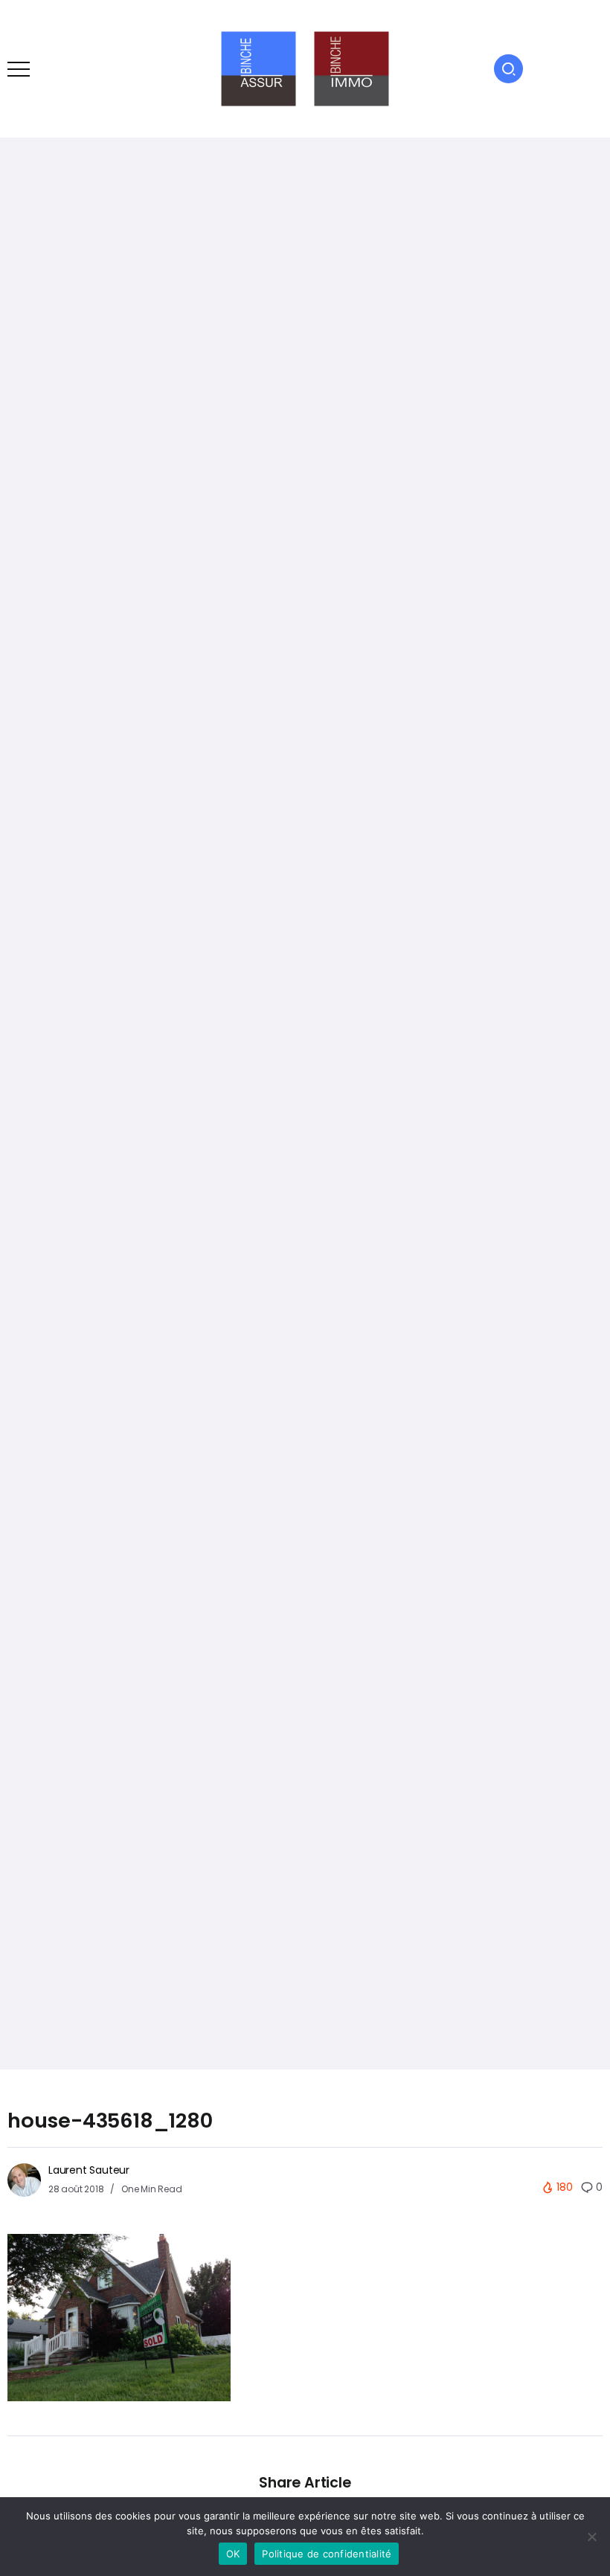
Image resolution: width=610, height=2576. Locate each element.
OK (233, 2554)
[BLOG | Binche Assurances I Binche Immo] (305, 68)
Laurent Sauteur (89, 2170)
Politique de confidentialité (327, 2554)
